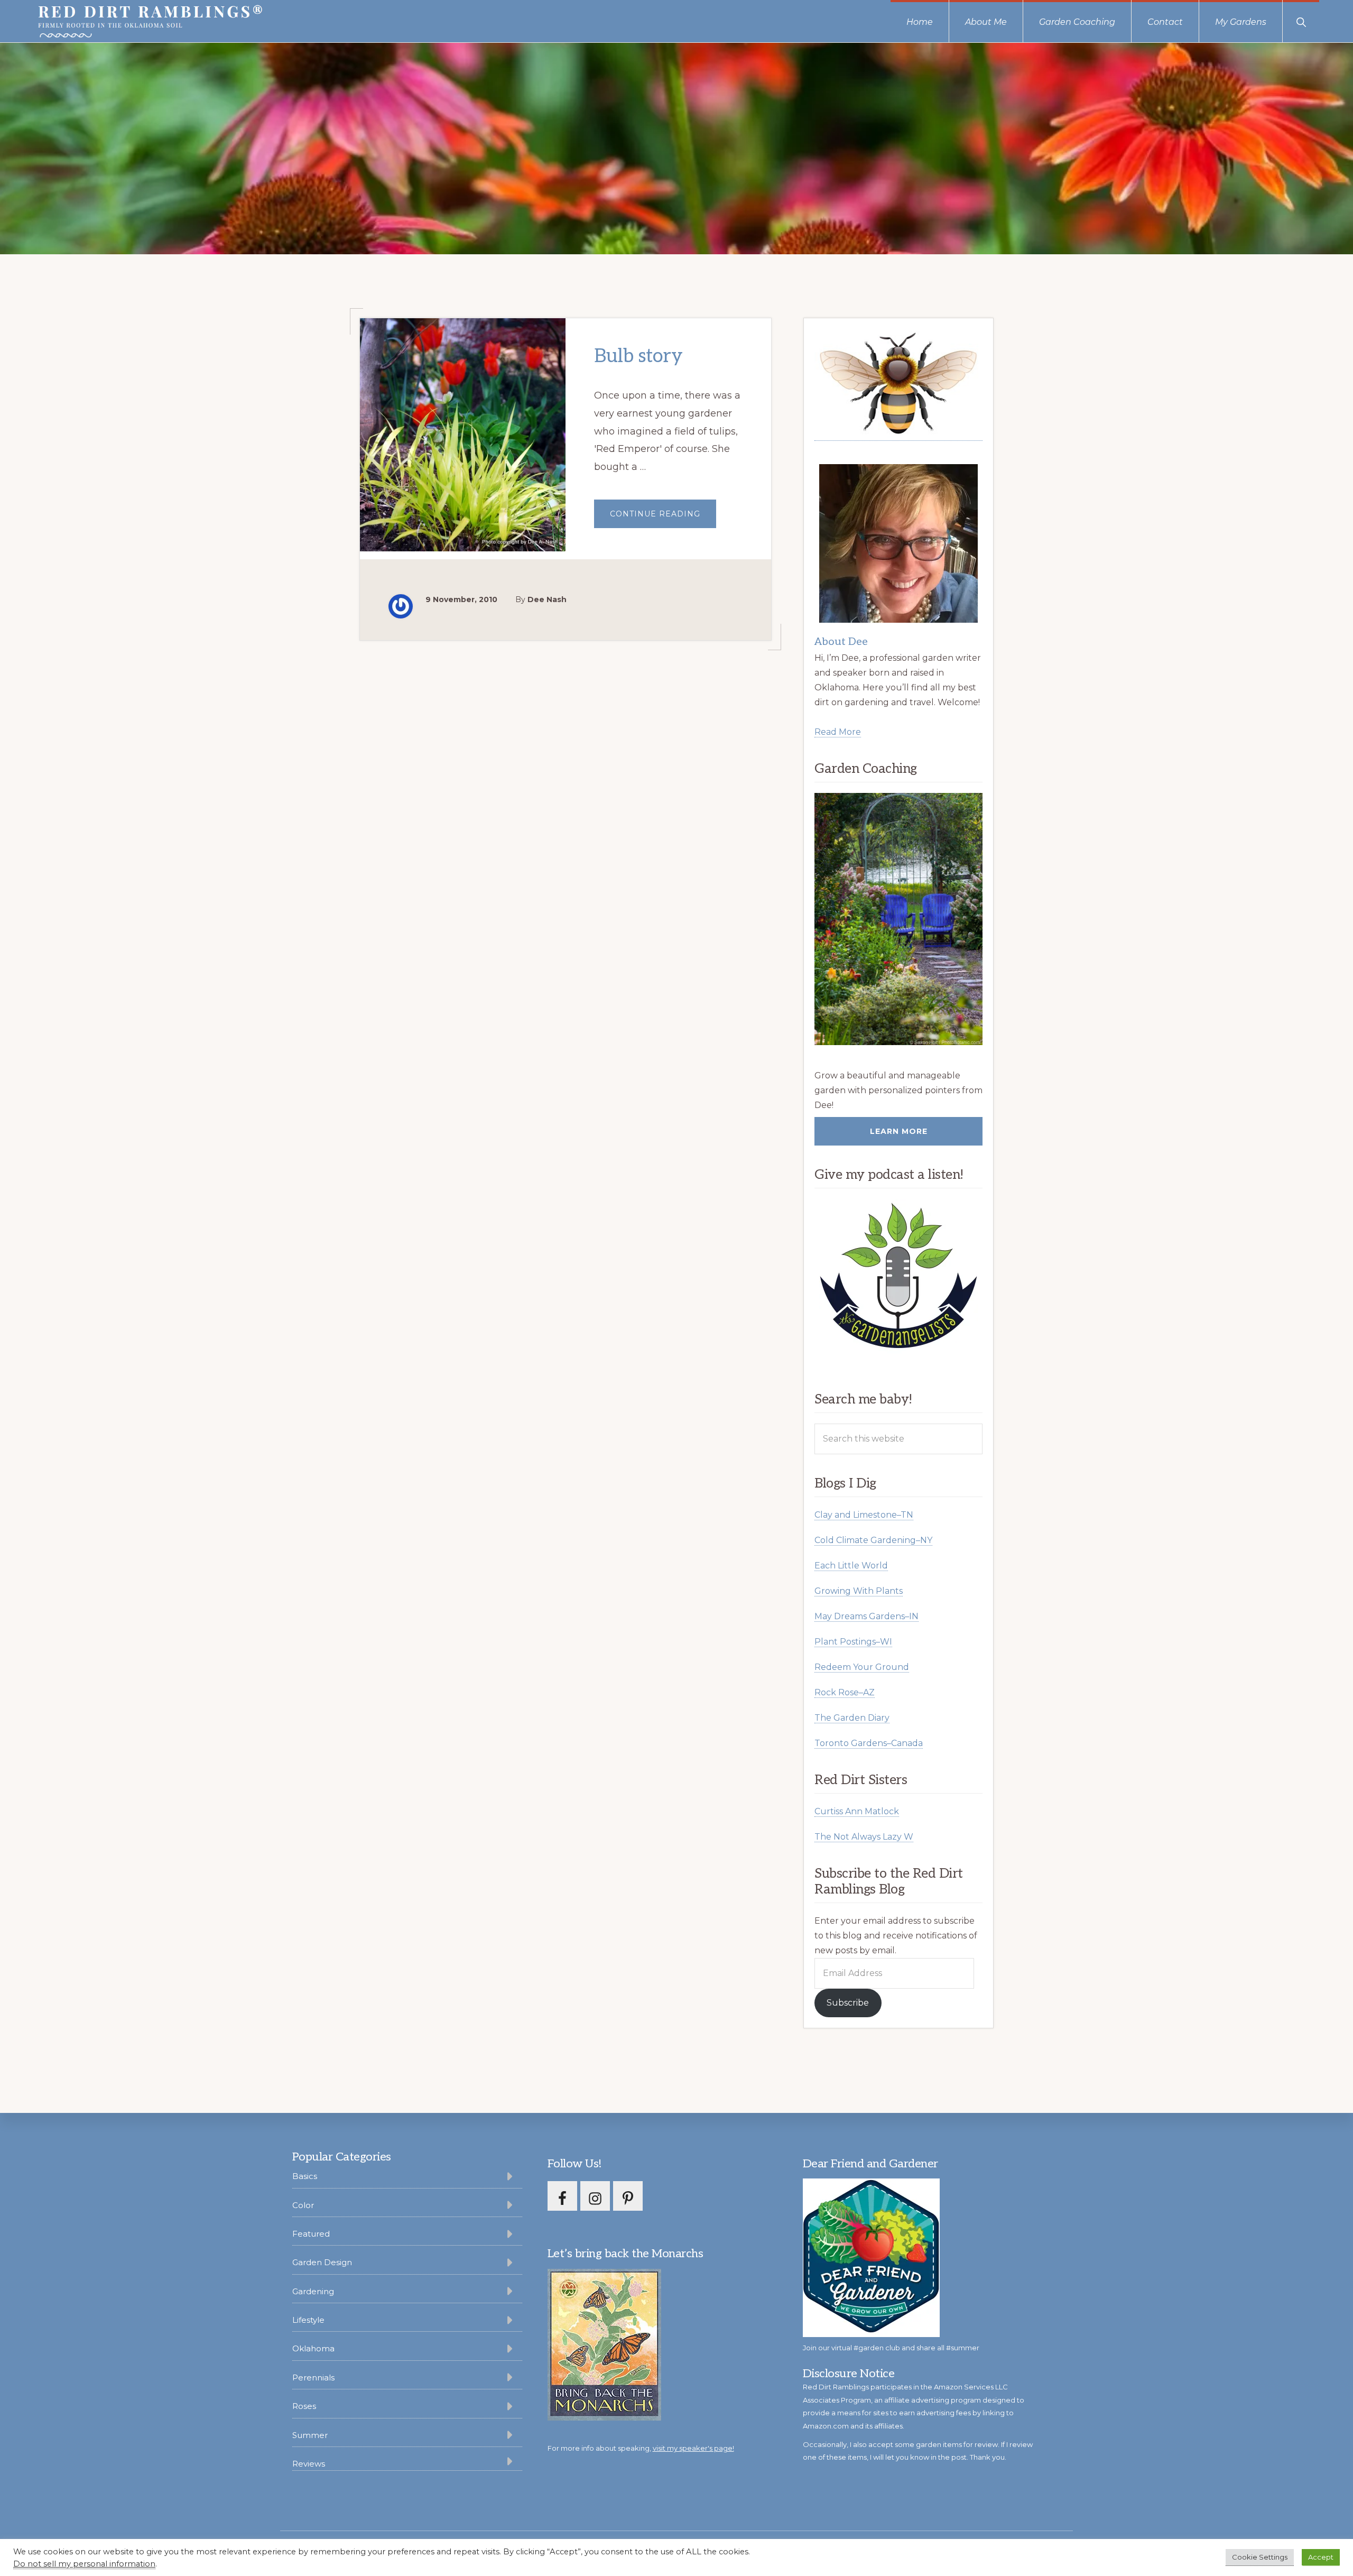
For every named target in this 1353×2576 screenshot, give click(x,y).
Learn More (899, 1131)
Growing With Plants (859, 1591)
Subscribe (848, 2003)
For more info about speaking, (641, 2448)
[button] (1301, 21)
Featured (311, 2234)
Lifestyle (308, 2320)
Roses (304, 2406)
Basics (305, 2176)
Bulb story (638, 356)
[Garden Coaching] (898, 919)
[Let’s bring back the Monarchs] (604, 2419)
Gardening (313, 2291)
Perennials (313, 2378)
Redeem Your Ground (862, 1667)
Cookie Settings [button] (1260, 2557)
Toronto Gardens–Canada (869, 1743)
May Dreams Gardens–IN (867, 1616)
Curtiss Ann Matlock (857, 1811)
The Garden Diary (852, 1718)
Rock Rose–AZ (845, 1692)
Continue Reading (663, 518)
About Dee (841, 642)
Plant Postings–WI (853, 1642)
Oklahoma (313, 2348)
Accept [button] (1321, 2557)
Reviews (309, 2464)
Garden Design (322, 2262)
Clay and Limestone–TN (864, 1515)
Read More (838, 732)
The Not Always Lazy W (864, 1837)
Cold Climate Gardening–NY (873, 1540)
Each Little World (851, 1566)
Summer (310, 2435)
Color (303, 2205)
